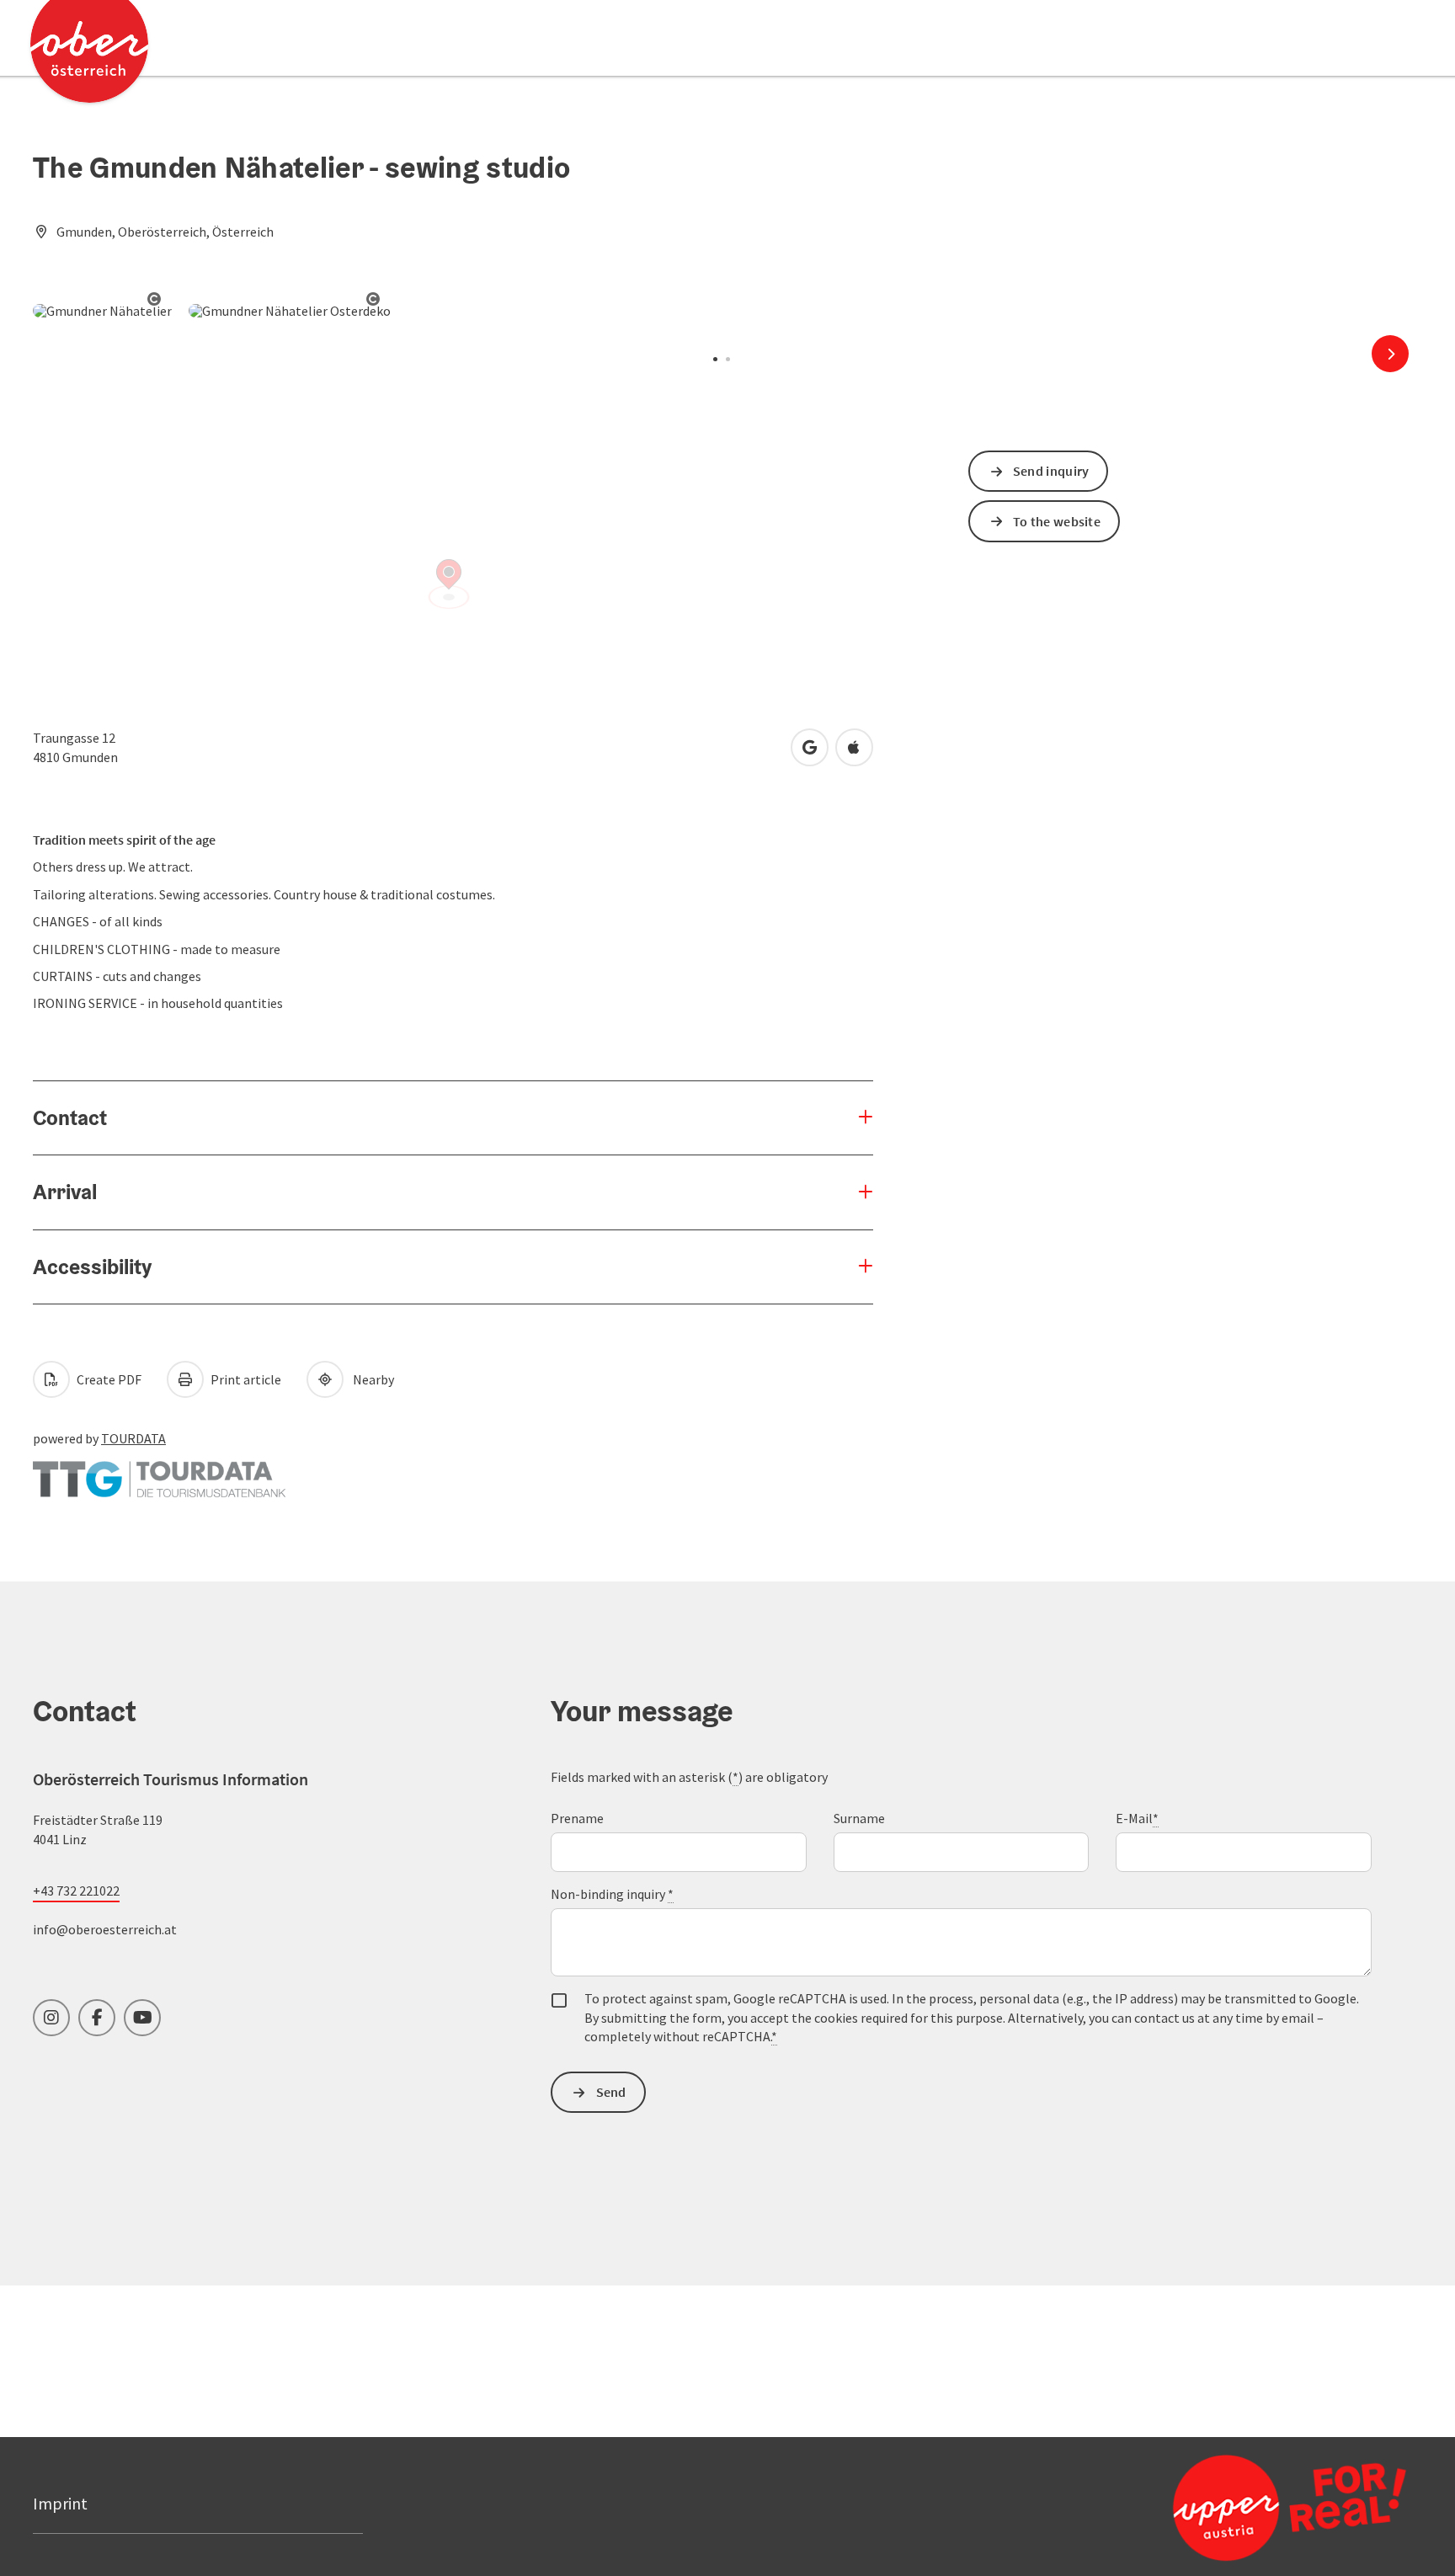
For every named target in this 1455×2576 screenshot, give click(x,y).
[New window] (159, 1471)
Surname (859, 1818)
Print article (245, 1379)
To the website (1057, 521)
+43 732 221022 (76, 1891)
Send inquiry (1051, 471)
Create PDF (108, 1379)
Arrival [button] (65, 1192)
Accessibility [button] (92, 1267)
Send (611, 2092)
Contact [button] (70, 1117)
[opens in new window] (1249, 2507)
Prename (577, 1818)
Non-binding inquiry (612, 1894)
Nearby (371, 1379)
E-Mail (1137, 1818)
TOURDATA (133, 1438)
